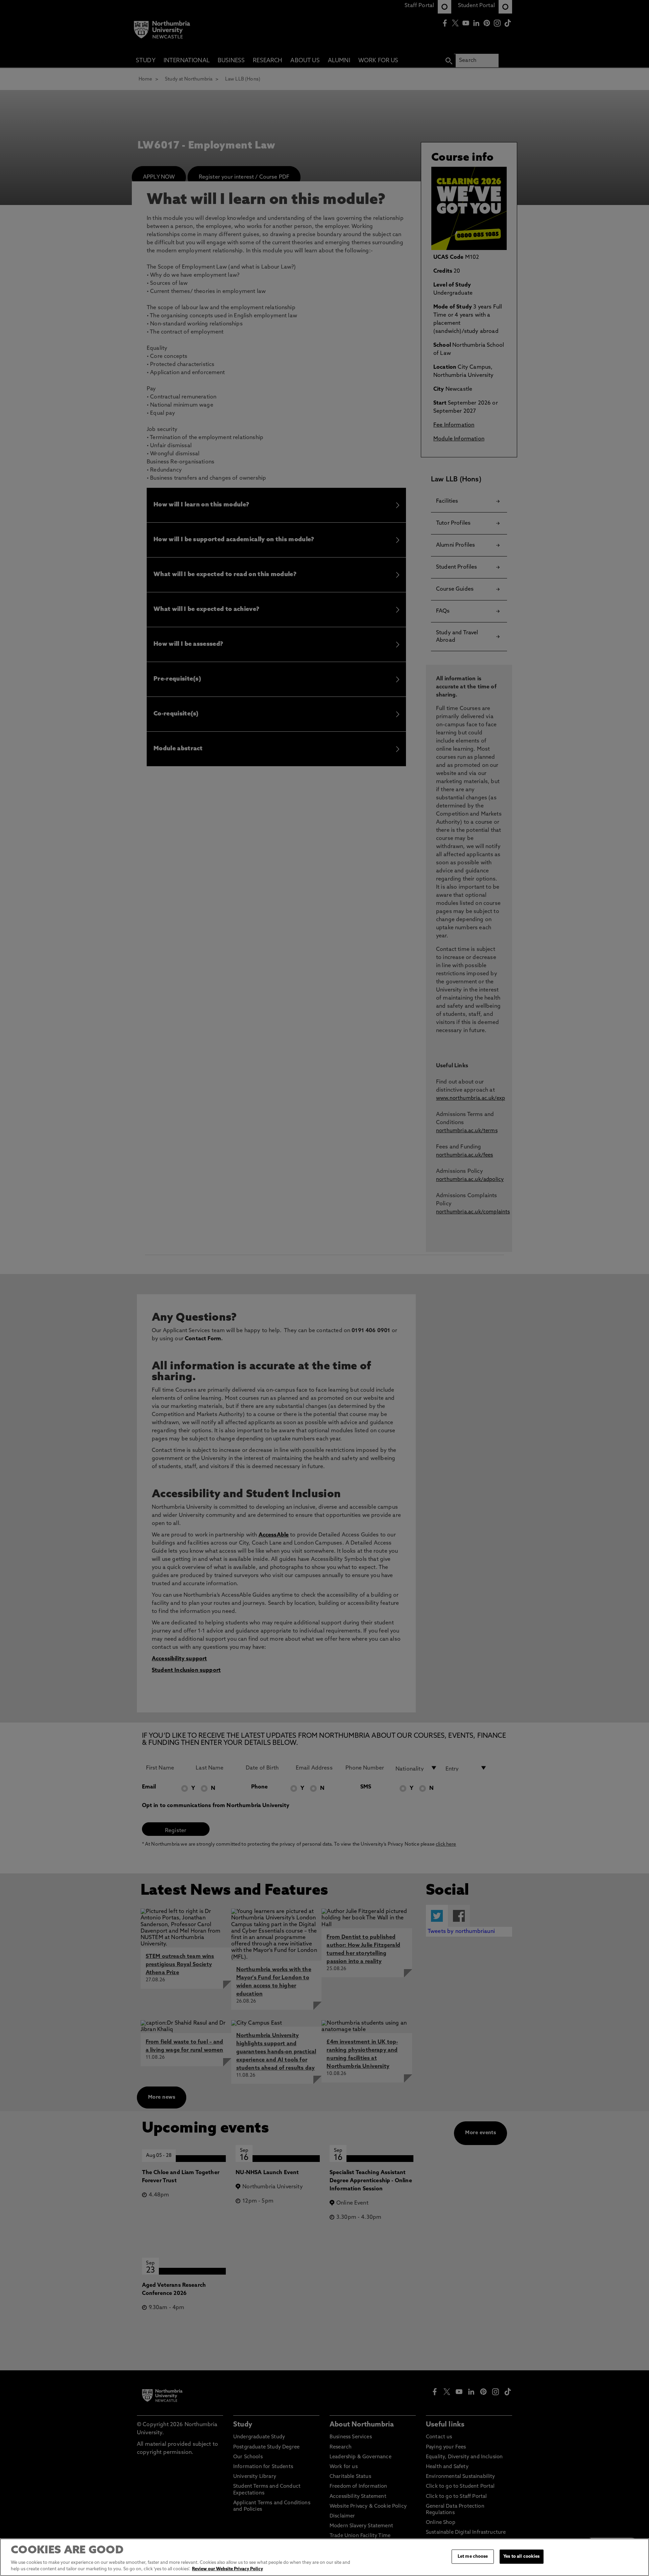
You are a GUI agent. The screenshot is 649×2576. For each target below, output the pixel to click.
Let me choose (473, 2557)
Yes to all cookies (521, 2557)
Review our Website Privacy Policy (227, 2569)
